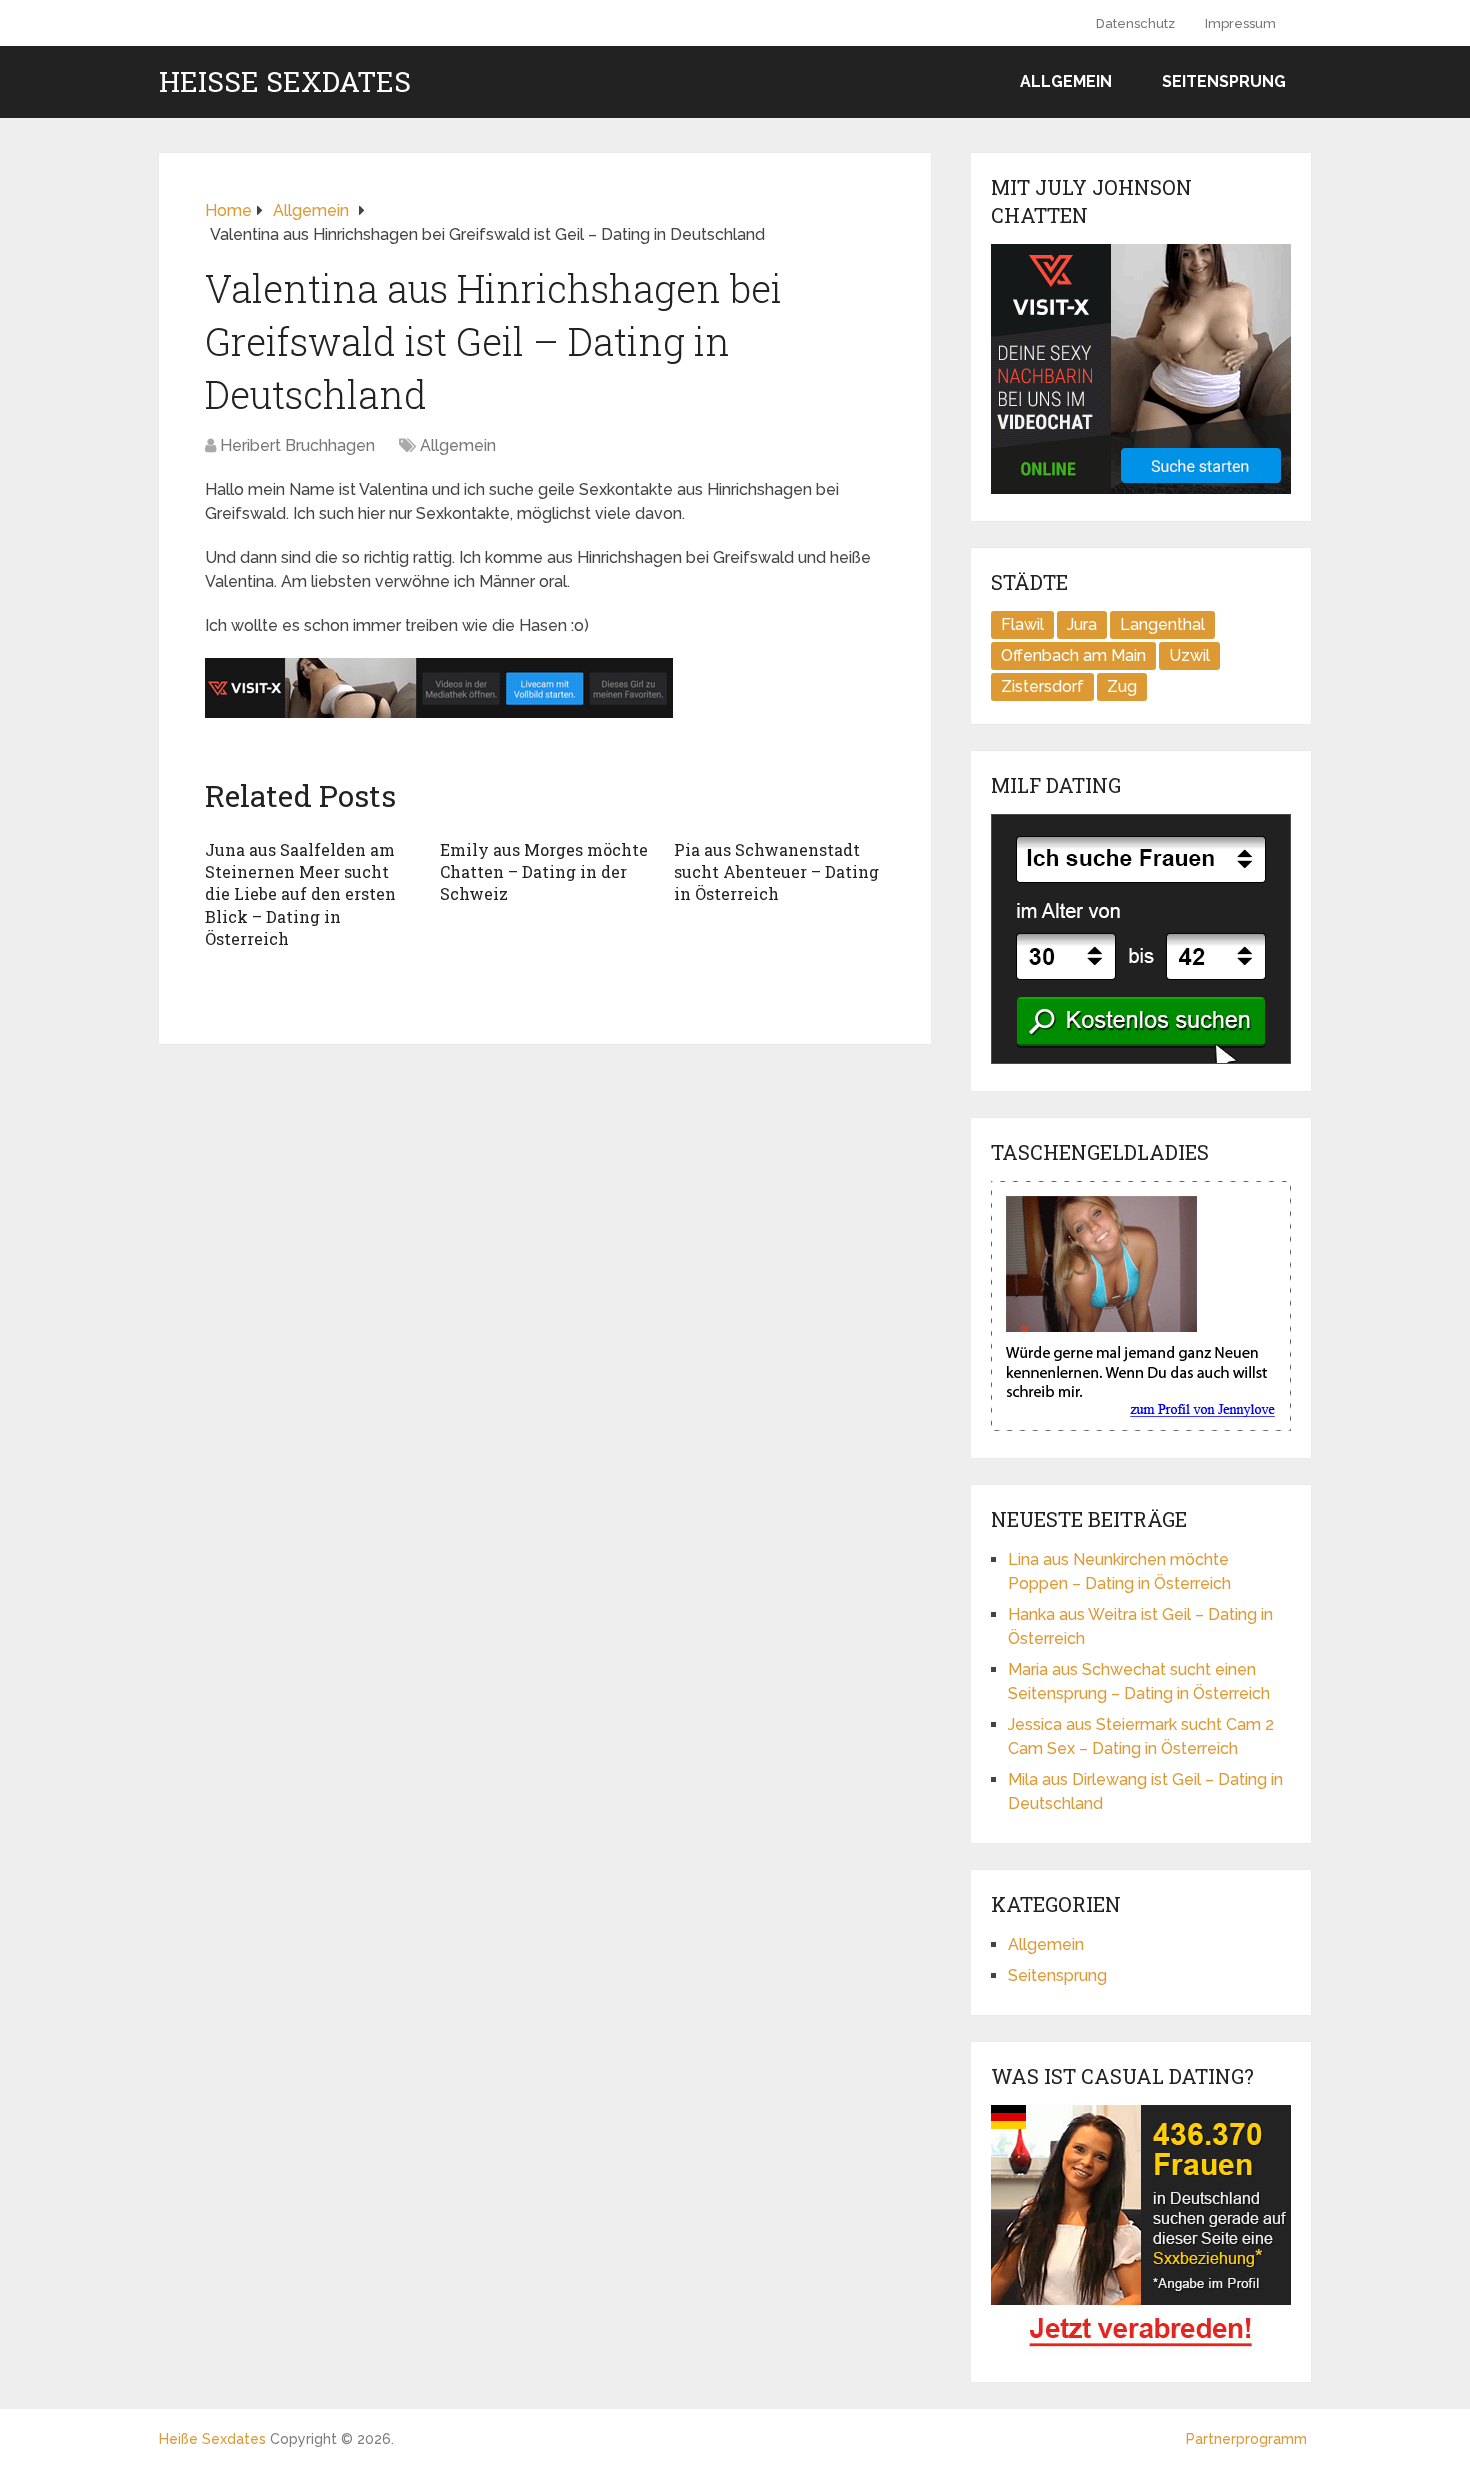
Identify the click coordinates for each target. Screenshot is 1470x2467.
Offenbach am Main (1073, 655)
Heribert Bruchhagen (297, 445)
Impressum (1240, 23)
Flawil (1022, 624)
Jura (1082, 624)
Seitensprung (1224, 81)
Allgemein (1066, 81)
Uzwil (1189, 655)
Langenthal (1162, 624)
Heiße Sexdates (285, 82)
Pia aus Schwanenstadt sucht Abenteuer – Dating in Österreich (776, 872)
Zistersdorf (1042, 686)
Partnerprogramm (1246, 2439)
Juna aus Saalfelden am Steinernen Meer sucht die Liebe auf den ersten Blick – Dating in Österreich (300, 894)
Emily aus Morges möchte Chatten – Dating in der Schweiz (544, 872)
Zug (1122, 686)
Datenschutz (1135, 23)
